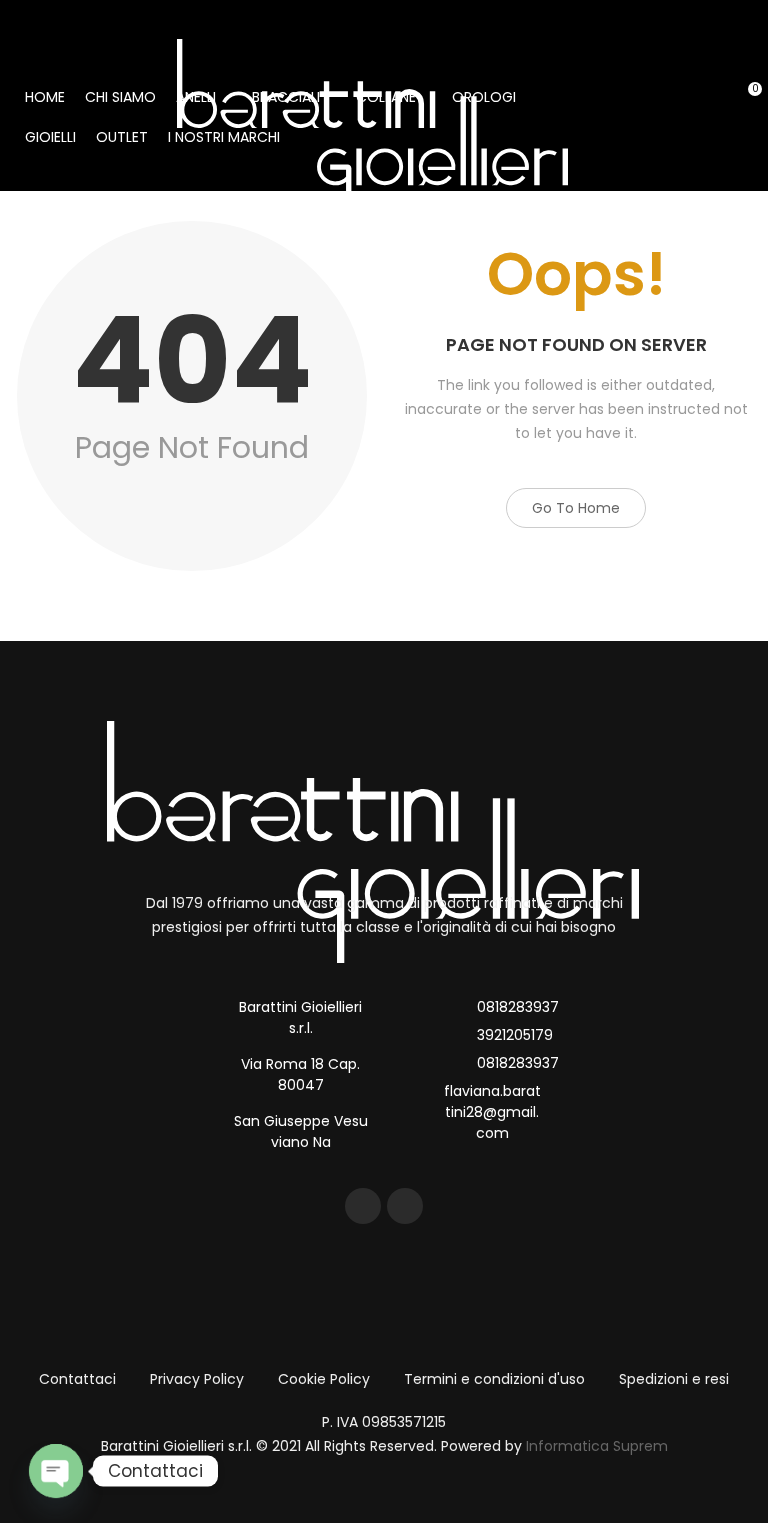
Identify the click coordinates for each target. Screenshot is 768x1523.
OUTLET (122, 137)
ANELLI (196, 97)
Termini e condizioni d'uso (494, 1379)
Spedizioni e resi (674, 1379)
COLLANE (386, 97)
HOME (45, 97)
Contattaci (77, 1379)
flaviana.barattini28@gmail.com (492, 1112)
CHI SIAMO (120, 97)
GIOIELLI (50, 137)
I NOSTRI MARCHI (224, 137)
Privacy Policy (197, 1379)
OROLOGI (484, 97)
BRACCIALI (286, 97)
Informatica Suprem (597, 1446)
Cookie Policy (324, 1379)
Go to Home (576, 508)
